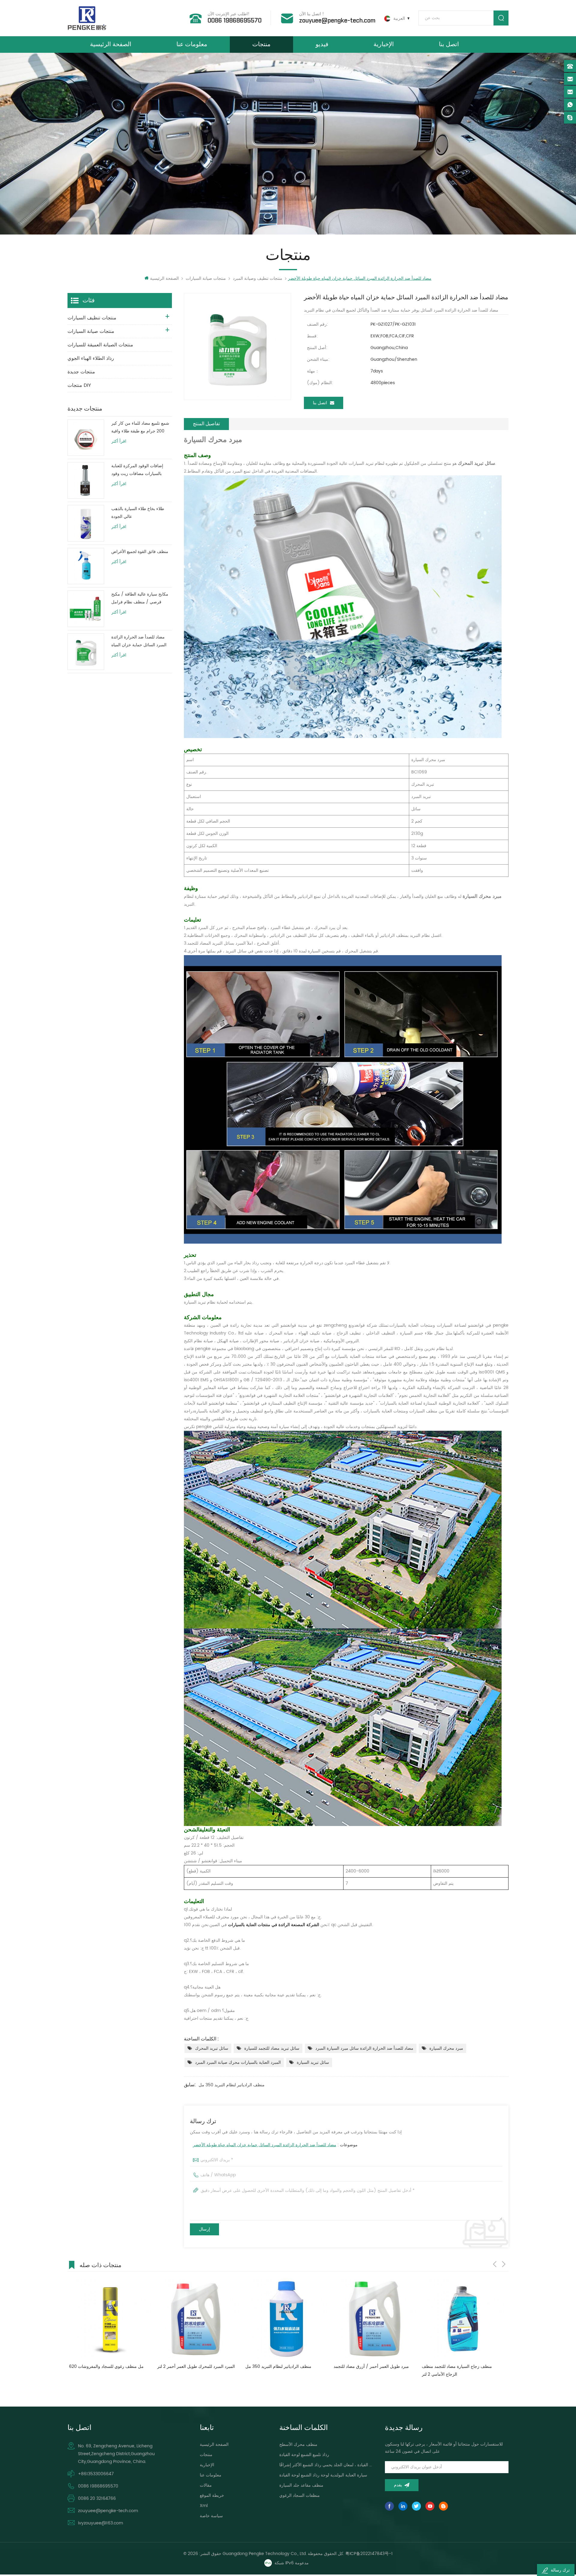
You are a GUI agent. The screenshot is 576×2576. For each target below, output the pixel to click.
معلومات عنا (192, 44)
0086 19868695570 (235, 21)
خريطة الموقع (212, 2495)
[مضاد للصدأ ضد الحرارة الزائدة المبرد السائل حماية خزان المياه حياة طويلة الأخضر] (86, 652)
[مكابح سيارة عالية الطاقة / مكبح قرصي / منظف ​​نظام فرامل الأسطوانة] (86, 609)
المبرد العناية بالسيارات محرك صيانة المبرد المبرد (238, 2062)
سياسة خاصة (211, 2516)
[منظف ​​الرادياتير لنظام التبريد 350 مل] (109, 2319)
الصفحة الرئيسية (111, 44)
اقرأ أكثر (119, 441)
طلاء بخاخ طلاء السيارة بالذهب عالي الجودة (138, 513)
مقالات (206, 2485)
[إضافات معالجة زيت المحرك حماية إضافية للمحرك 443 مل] (373, 2319)
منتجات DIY (79, 385)
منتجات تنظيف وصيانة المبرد (258, 278)
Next (504, 2264)
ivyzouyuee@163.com (100, 2523)
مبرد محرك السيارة (446, 2048)
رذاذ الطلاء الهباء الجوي (91, 358)
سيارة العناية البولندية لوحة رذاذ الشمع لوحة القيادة (323, 2475)
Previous (495, 2264)
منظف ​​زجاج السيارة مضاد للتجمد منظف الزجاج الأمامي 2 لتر (279, 2370)
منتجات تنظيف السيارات (92, 318)
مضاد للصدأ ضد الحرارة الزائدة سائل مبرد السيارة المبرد (364, 2048)
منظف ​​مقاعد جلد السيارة (301, 2485)
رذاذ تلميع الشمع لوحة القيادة (304, 2455)
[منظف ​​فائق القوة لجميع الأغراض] (86, 566)
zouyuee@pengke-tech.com (337, 21)
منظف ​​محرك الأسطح (298, 2445)
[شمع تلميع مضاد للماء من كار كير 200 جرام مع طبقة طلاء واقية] (86, 438)
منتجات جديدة (81, 372)
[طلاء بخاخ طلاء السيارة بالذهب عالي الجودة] (86, 523)
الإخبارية (384, 44)
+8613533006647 (96, 2474)
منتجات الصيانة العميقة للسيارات (100, 345)
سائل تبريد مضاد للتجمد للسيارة (272, 2048)
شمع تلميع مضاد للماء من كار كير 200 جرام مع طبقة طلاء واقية (140, 427)
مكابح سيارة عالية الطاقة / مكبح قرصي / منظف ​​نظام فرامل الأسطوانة (140, 598)
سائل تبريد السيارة (313, 2062)
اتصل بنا (449, 44)
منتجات (261, 44)
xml (204, 2506)
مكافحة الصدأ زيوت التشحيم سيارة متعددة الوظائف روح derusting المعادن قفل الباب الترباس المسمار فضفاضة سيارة (459, 2371)
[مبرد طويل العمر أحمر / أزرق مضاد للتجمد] (197, 2319)
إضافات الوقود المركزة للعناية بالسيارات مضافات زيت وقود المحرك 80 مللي (137, 470)
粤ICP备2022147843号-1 (369, 2554)
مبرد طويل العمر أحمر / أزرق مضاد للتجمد (194, 2367)
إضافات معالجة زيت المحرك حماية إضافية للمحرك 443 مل (369, 2370)
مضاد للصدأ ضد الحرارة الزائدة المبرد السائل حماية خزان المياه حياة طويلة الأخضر (265, 2145)
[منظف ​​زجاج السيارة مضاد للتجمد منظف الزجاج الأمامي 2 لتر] (285, 2319)
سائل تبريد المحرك (212, 2048)
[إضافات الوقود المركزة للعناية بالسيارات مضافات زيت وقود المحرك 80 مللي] (86, 480)
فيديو (322, 44)
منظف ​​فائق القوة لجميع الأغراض (140, 552)
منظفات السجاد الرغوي (300, 2495)
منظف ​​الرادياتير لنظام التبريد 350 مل (232, 2085)
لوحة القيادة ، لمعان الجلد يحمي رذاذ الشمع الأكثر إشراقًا (326, 2465)
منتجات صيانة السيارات (206, 278)
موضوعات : (275, 2145)
